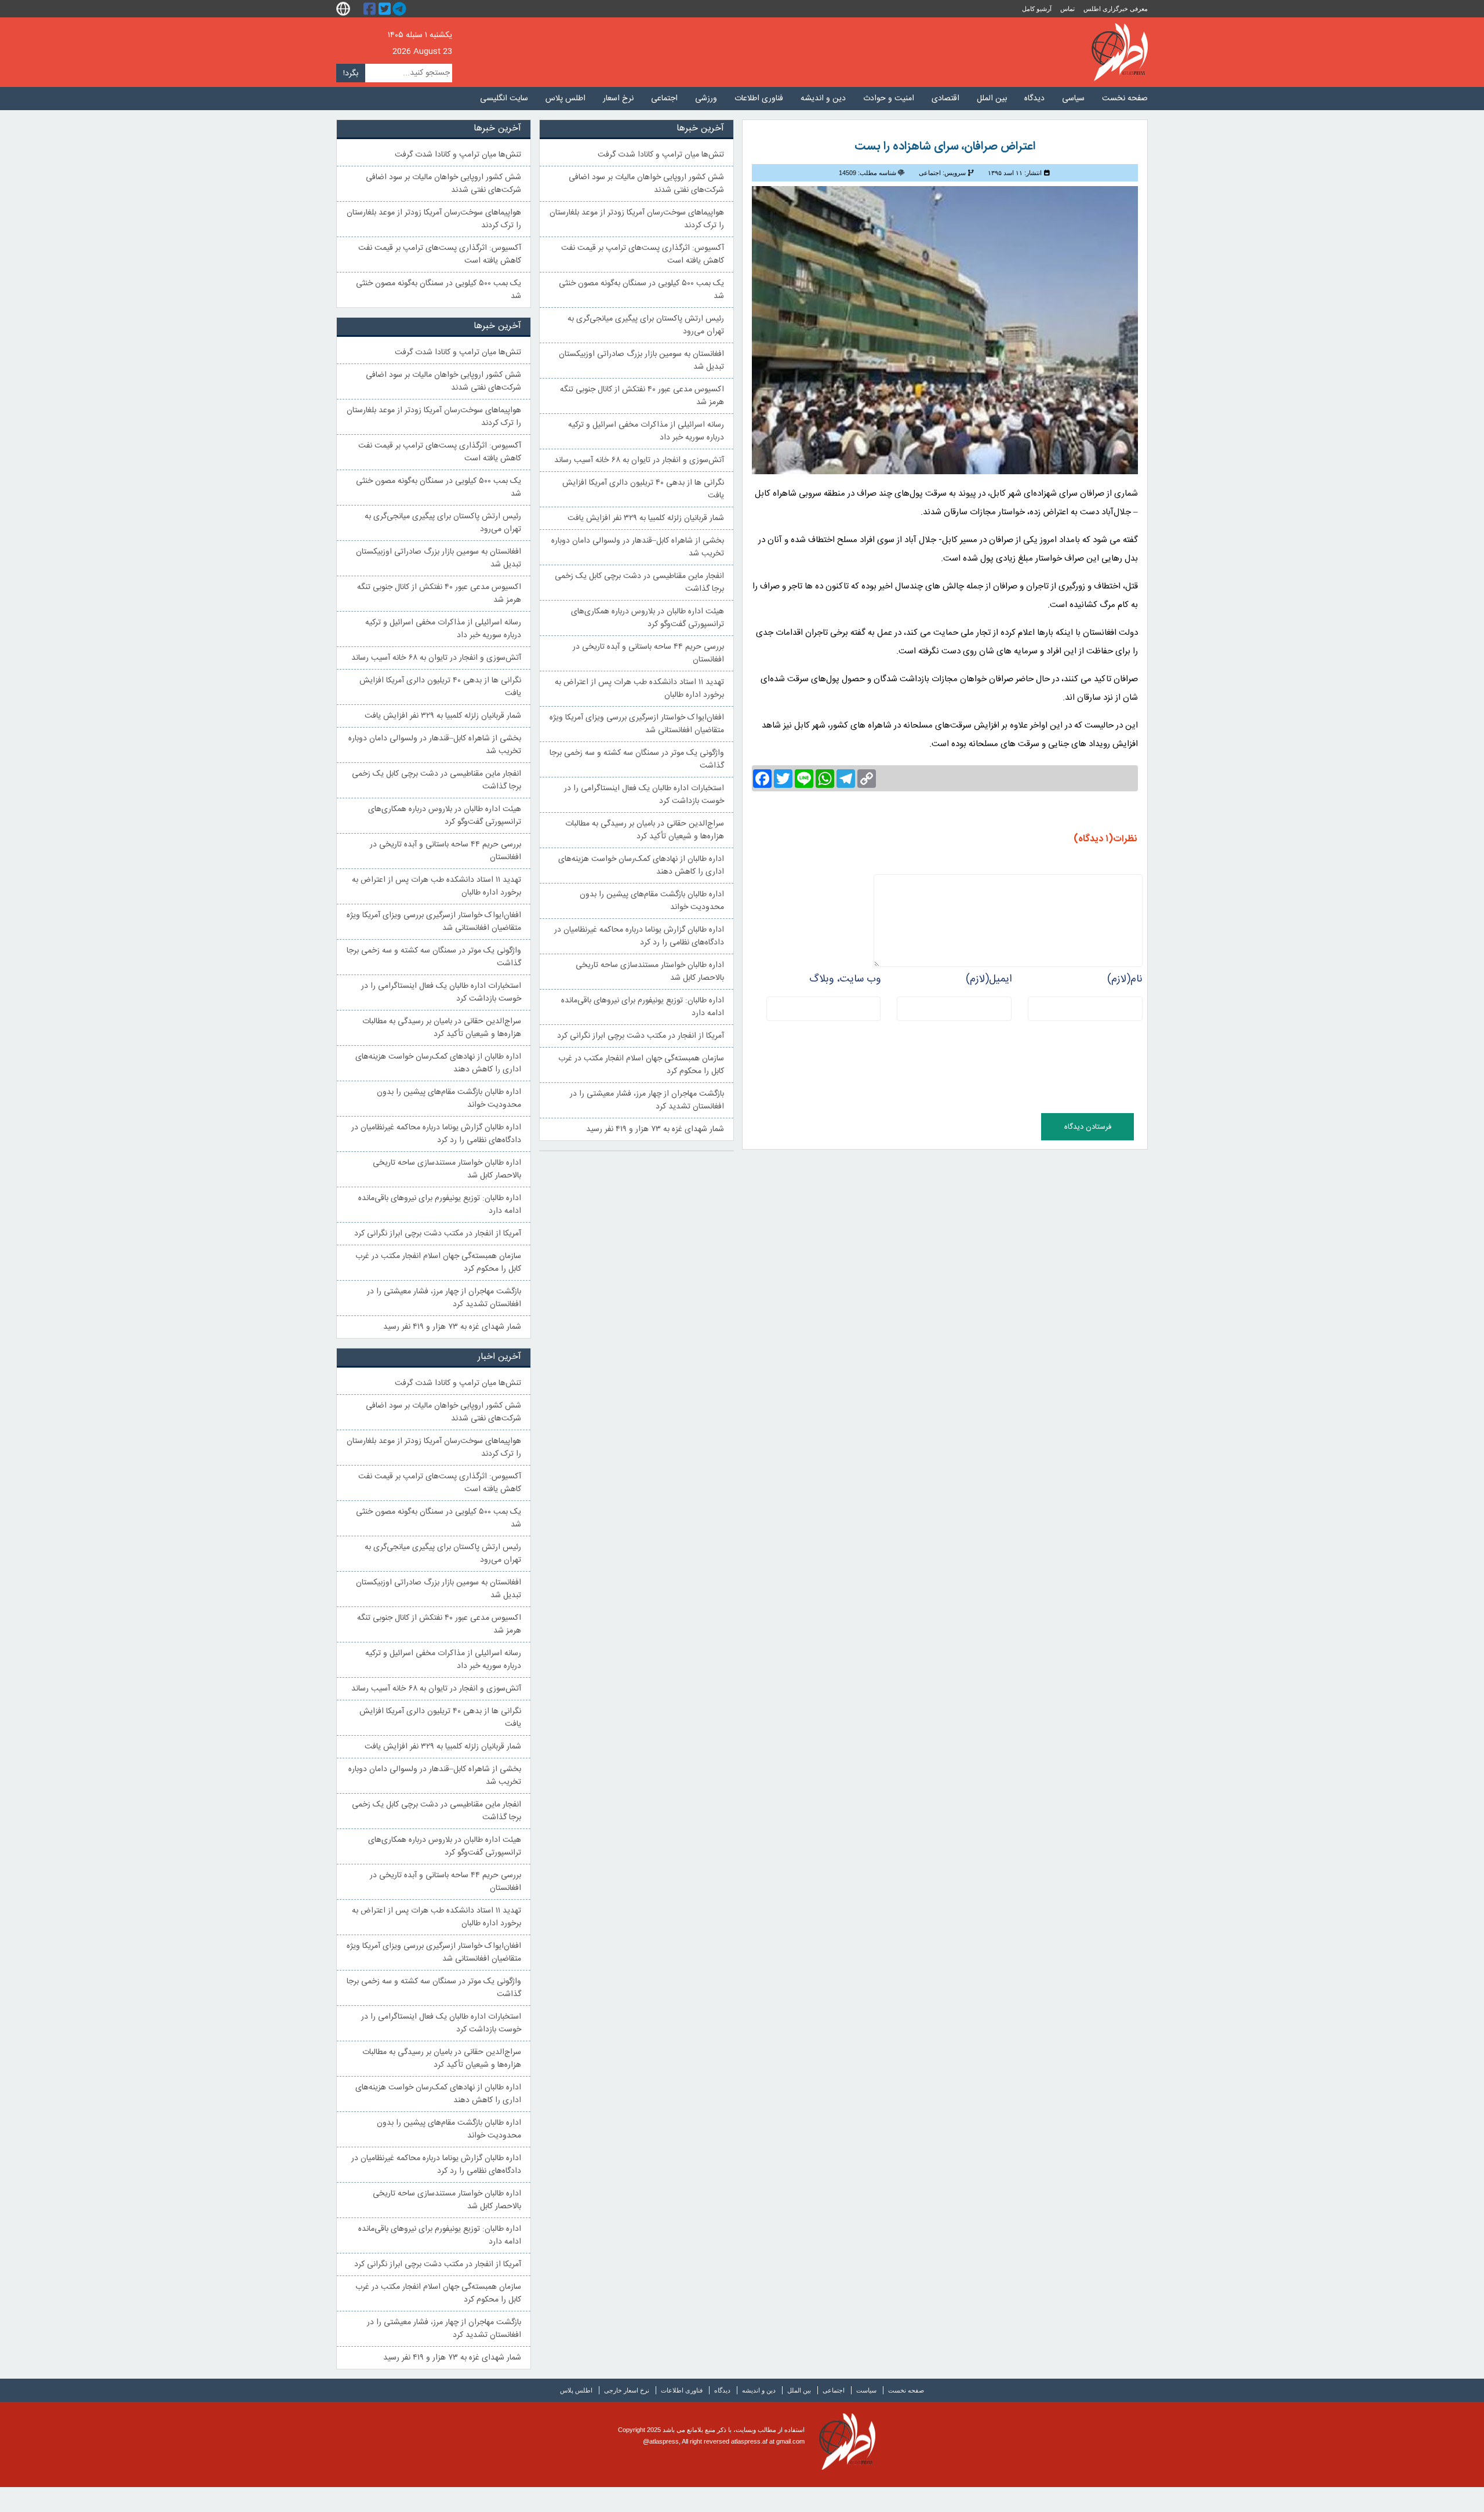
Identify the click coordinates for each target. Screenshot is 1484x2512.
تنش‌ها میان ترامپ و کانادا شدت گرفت (661, 155)
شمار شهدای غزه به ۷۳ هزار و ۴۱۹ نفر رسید (655, 1129)
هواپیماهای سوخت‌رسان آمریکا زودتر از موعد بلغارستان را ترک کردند (637, 219)
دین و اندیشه (823, 99)
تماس (1067, 9)
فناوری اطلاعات (759, 99)
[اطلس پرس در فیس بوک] (371, 9)
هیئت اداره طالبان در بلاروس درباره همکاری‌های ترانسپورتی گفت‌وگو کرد (648, 618)
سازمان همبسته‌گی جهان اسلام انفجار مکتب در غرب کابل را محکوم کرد (641, 1065)
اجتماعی (664, 99)
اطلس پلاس (565, 99)
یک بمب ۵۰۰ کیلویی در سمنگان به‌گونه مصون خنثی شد (641, 290)
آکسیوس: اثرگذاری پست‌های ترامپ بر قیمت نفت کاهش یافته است (643, 255)
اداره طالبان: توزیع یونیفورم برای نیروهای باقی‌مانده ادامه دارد (643, 1007)
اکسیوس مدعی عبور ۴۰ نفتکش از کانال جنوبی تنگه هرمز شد (642, 396)
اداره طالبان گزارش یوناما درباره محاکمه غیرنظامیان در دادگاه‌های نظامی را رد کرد (639, 936)
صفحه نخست (1125, 99)
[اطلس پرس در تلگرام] (401, 9)
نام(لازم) (1125, 979)
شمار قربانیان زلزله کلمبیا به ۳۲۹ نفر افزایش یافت (646, 518)
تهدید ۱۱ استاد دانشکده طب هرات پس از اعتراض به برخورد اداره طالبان (639, 689)
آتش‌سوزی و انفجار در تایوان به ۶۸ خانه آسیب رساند (639, 460)
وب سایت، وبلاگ (845, 979)
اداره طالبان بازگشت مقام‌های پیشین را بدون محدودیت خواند (652, 901)
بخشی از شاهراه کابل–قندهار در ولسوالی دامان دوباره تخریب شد (638, 547)
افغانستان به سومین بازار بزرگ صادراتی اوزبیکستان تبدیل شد (641, 361)
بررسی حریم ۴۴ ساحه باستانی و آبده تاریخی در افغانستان (648, 653)
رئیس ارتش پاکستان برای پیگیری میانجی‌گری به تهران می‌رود (646, 325)
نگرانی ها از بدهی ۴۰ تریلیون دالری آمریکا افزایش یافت (643, 489)
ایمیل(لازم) (989, 979)
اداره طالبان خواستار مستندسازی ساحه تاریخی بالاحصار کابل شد (650, 972)
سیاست (866, 2390)
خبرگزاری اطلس (1120, 52)
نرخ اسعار (618, 99)
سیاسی (1073, 99)
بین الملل (992, 99)
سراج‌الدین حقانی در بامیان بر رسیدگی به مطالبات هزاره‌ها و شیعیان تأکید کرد (645, 830)
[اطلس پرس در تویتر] (386, 9)
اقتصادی (945, 99)
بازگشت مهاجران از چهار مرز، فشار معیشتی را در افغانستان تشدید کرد (647, 1100)
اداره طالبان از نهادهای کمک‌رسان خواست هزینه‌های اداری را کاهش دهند (641, 866)
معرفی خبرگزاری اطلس (1116, 9)
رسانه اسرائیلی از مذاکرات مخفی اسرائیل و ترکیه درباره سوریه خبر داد (646, 431)
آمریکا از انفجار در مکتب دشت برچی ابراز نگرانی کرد (641, 1036)
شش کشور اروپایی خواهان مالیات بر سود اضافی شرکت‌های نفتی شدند (646, 184)
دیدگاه (1034, 99)
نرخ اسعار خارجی (627, 2390)
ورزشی (706, 99)
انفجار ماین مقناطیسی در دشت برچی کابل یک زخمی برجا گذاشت (639, 583)
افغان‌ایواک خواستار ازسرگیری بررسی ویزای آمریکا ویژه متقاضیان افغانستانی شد (637, 724)
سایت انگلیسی (504, 99)
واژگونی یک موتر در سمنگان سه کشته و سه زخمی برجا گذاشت (637, 759)
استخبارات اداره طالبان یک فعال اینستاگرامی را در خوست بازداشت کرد (644, 795)
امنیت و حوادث (889, 99)
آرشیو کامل (1037, 9)
